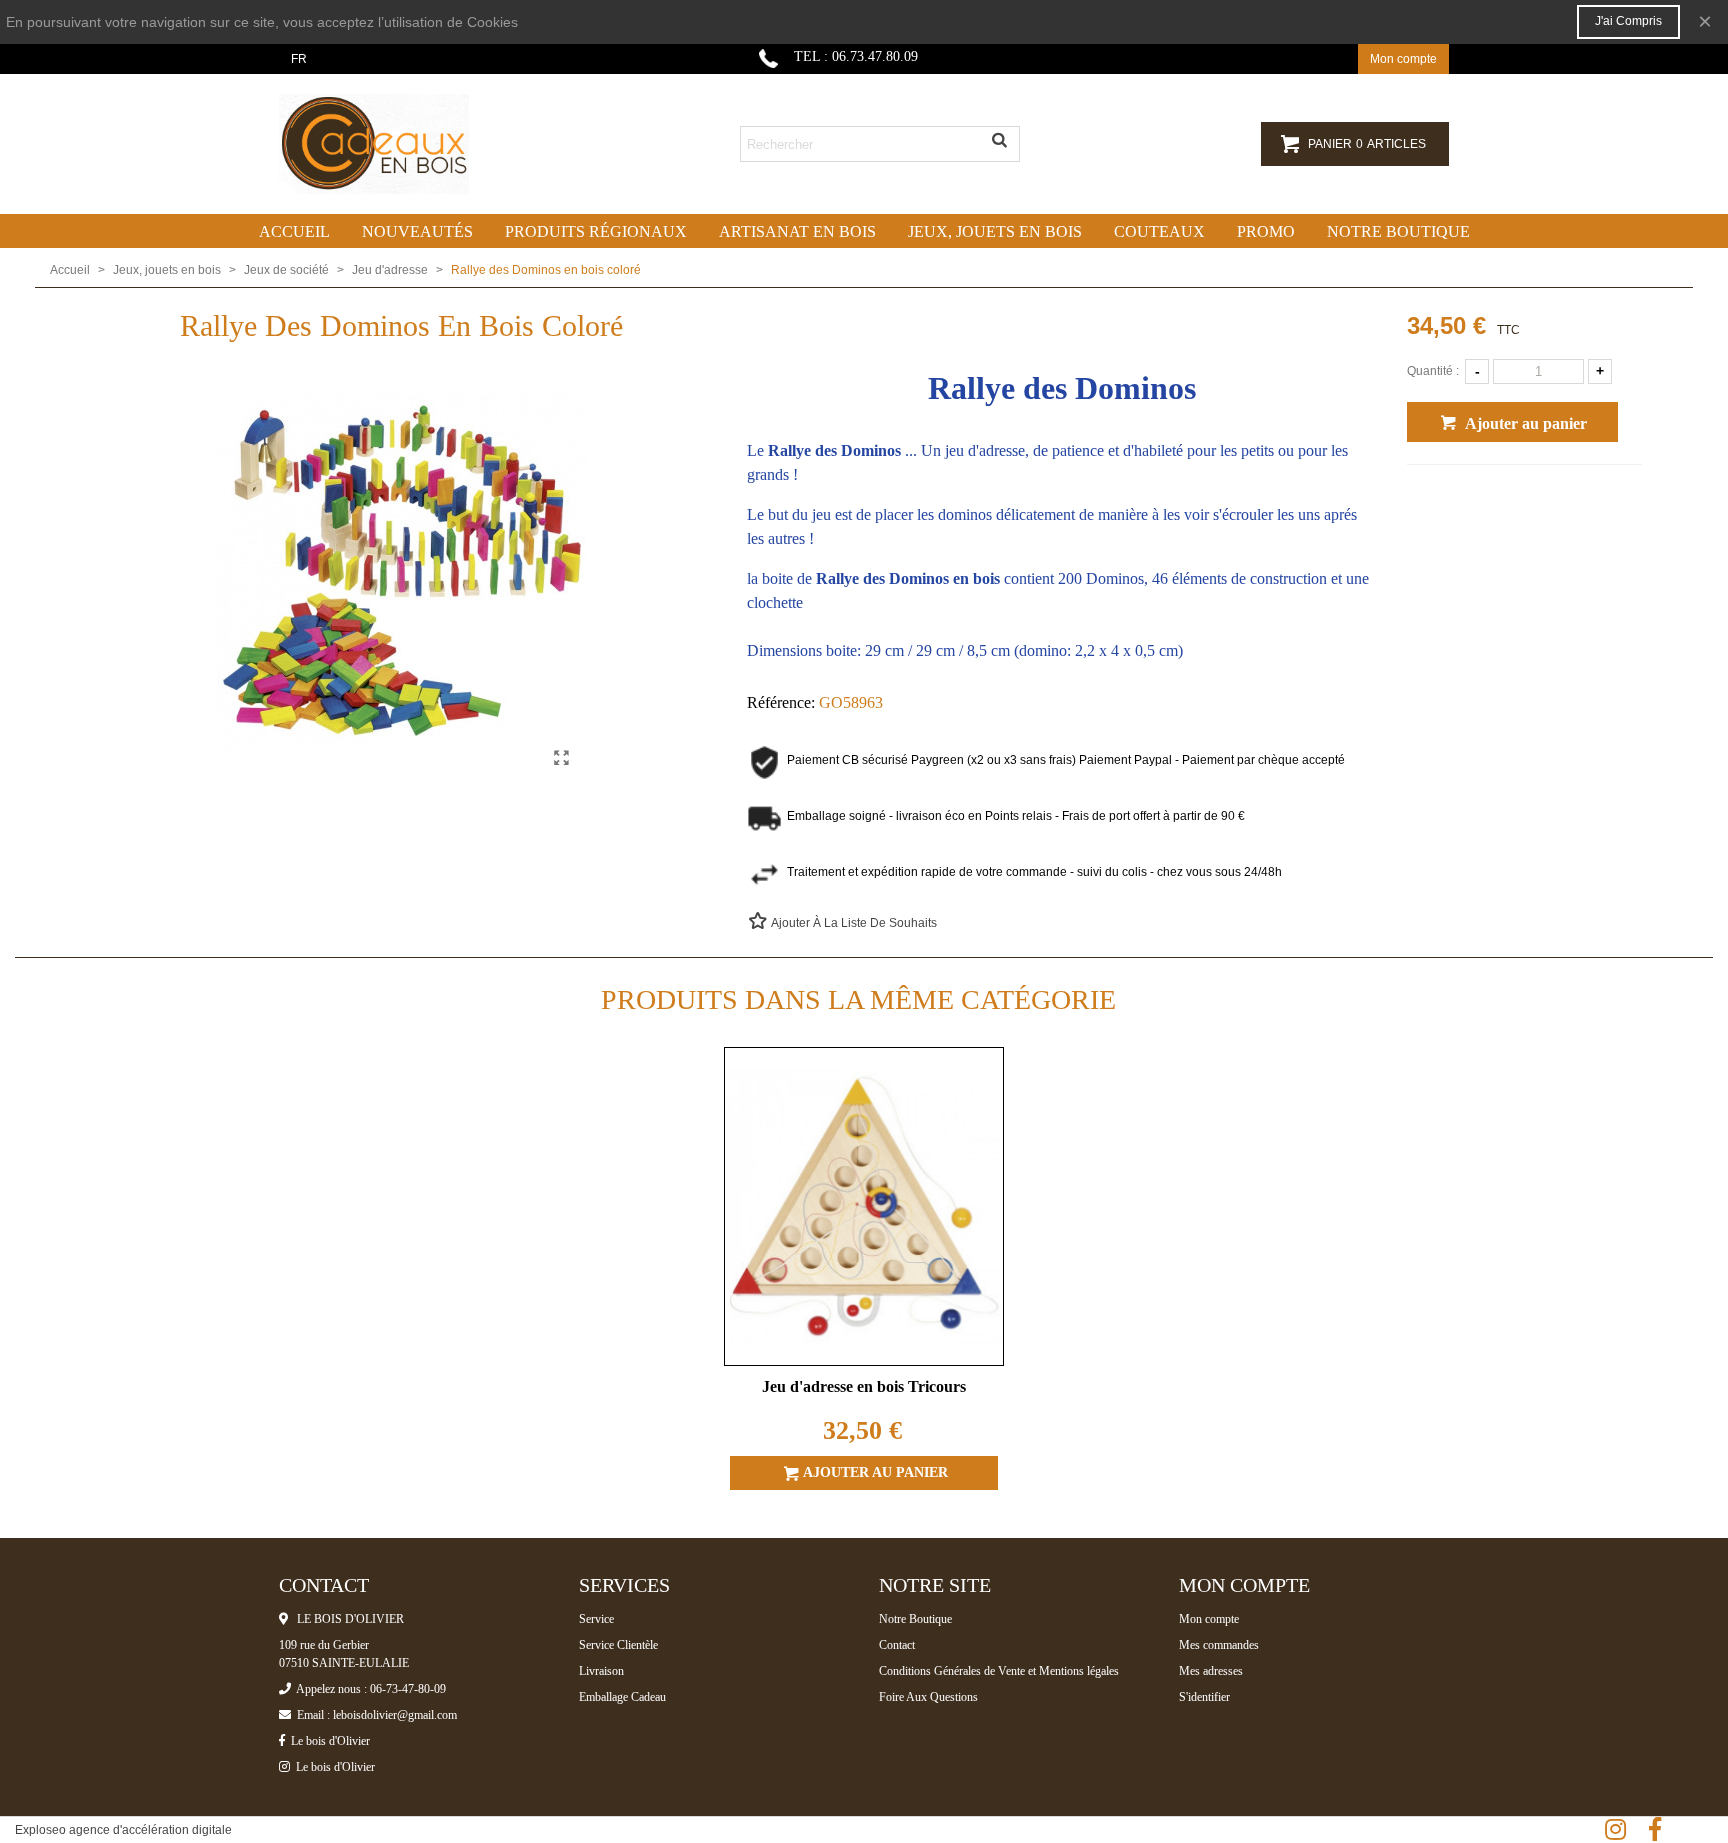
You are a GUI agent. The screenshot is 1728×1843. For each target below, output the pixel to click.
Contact (897, 1645)
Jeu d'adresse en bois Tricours (864, 1386)
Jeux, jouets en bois (995, 231)
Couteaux (1159, 231)
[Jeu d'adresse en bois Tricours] (864, 1207)
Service (596, 1619)
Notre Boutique (915, 1619)
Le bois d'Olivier (327, 1741)
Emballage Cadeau (622, 1697)
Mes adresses (1211, 1671)
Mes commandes (1219, 1645)
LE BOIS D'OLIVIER (346, 1619)
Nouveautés (417, 231)
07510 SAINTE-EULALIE (344, 1663)
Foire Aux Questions (928, 1697)
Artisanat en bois (797, 231)
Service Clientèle (618, 1645)
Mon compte (1209, 1619)
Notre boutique (1398, 231)
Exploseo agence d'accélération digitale (123, 1830)
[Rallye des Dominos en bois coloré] (562, 758)
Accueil (294, 231)
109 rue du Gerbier (324, 1645)
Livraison (601, 1671)
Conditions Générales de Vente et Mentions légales (999, 1671)
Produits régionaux (596, 231)
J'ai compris (1628, 21)
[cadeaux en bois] (389, 144)
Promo (1266, 231)
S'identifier (1204, 1697)
